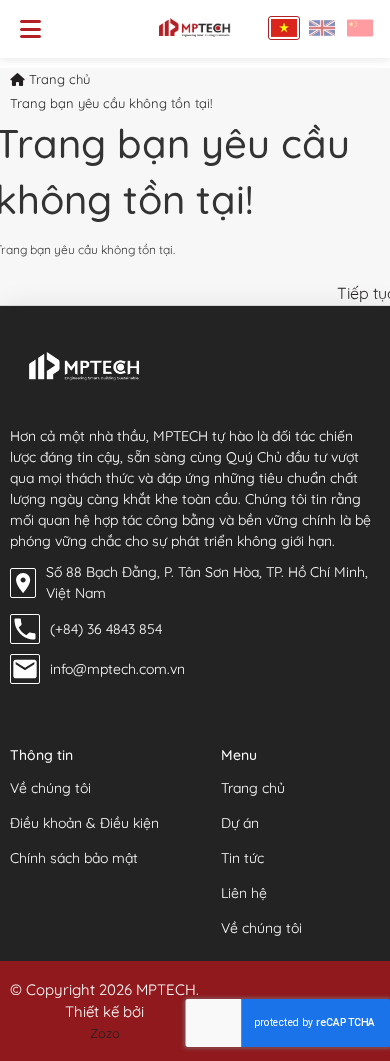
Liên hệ (244, 893)
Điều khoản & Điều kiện (84, 823)
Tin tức (242, 858)
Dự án (240, 823)
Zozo (105, 1033)
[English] (322, 28)
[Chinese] (360, 28)
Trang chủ (57, 79)
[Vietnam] (284, 27)
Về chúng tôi (50, 788)
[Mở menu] (30, 29)
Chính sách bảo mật (74, 858)
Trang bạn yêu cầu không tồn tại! (111, 103)
